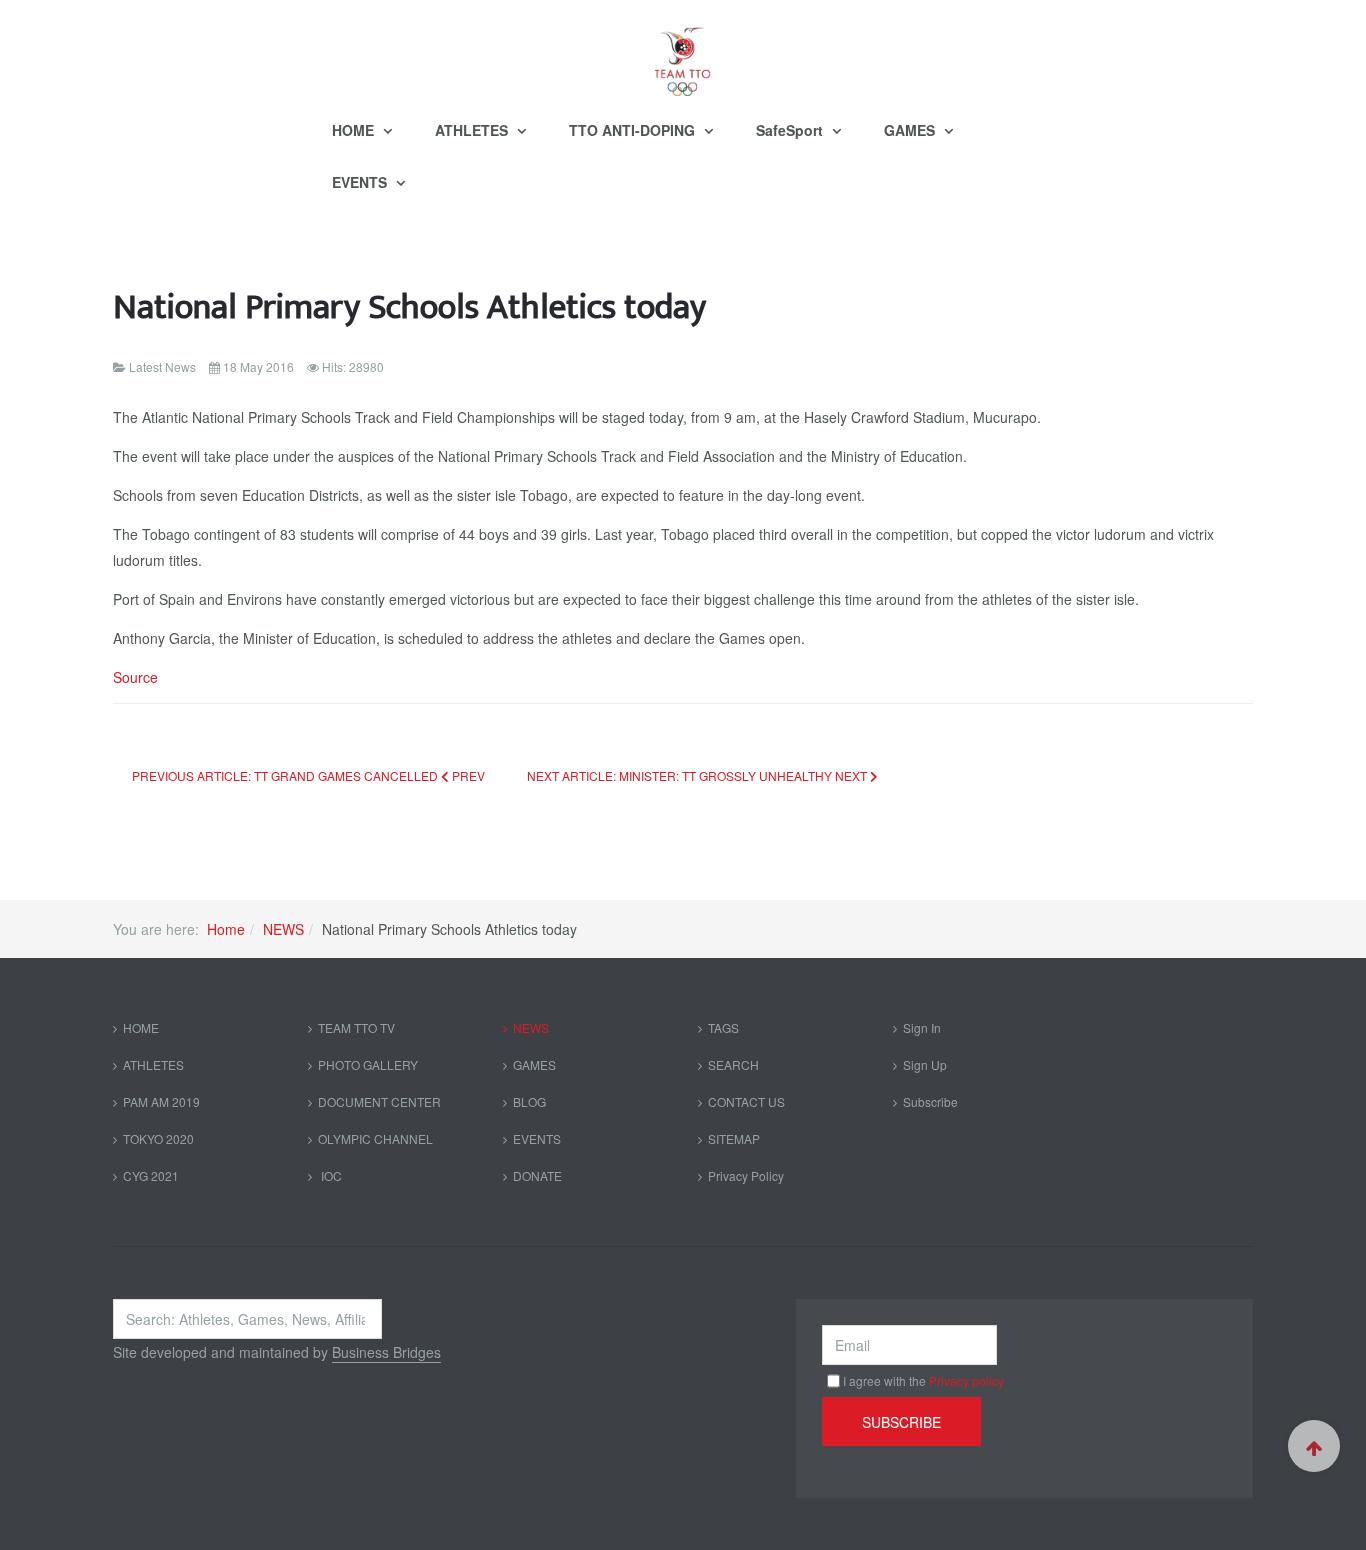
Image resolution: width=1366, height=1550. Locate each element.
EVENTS (361, 182)
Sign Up (925, 1064)
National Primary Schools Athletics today (409, 307)
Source (135, 677)
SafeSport (791, 130)
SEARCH (733, 1064)
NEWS (283, 929)
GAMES (911, 130)
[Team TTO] (683, 52)
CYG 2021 (151, 1175)
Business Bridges (386, 1352)
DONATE (537, 1175)
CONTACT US (746, 1101)
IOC (330, 1175)
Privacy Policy (746, 1175)
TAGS (723, 1027)
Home (226, 929)
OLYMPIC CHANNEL (375, 1138)
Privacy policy (966, 1380)
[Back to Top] (1314, 1446)
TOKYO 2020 (158, 1138)
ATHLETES (473, 130)
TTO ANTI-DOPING (634, 130)
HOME (355, 130)
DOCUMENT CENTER (379, 1101)
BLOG (529, 1101)
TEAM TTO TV (356, 1027)
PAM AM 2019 (161, 1101)
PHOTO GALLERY (368, 1064)
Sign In (922, 1027)
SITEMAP (734, 1138)
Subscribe (930, 1101)
